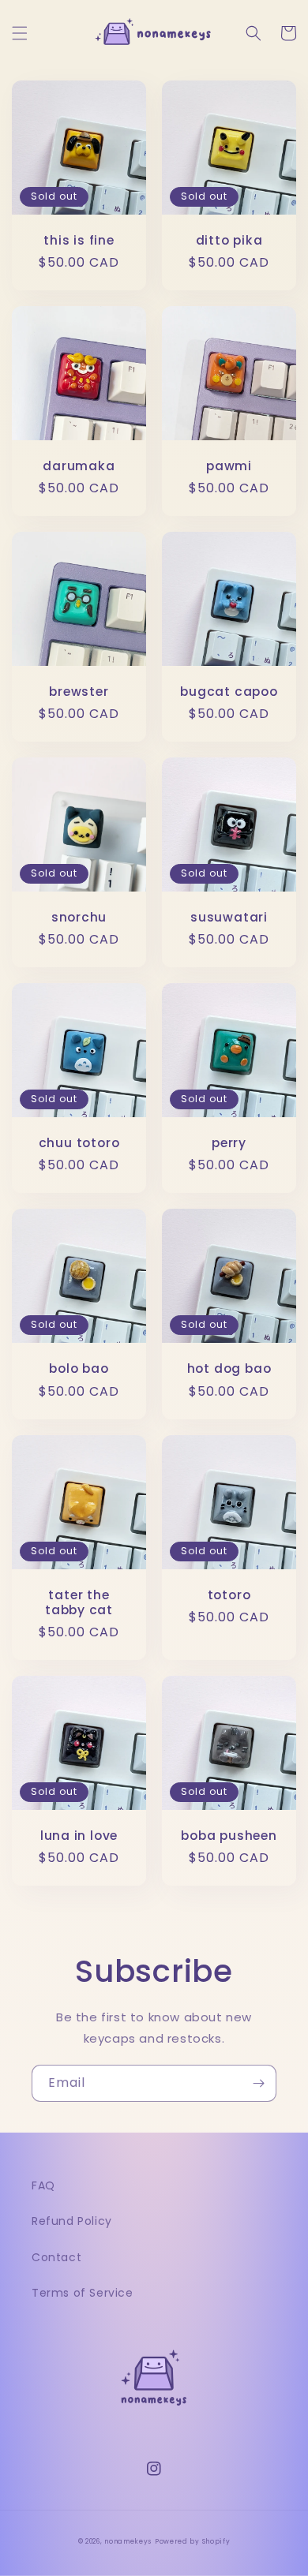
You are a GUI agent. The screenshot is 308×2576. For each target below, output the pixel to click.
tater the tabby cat (79, 1602)
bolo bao (79, 1368)
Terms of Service (83, 2293)
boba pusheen (229, 1836)
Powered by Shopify (193, 2541)
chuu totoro (79, 1143)
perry (229, 1143)
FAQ (43, 2185)
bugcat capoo (229, 692)
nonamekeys (128, 2541)
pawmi (229, 466)
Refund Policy (72, 2221)
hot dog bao (229, 1368)
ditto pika (229, 240)
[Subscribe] (258, 2083)
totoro (229, 1595)
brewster (79, 692)
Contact (56, 2257)
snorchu (79, 917)
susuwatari (229, 917)
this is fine (79, 240)
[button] (20, 33)
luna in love (79, 1836)
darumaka (79, 466)
